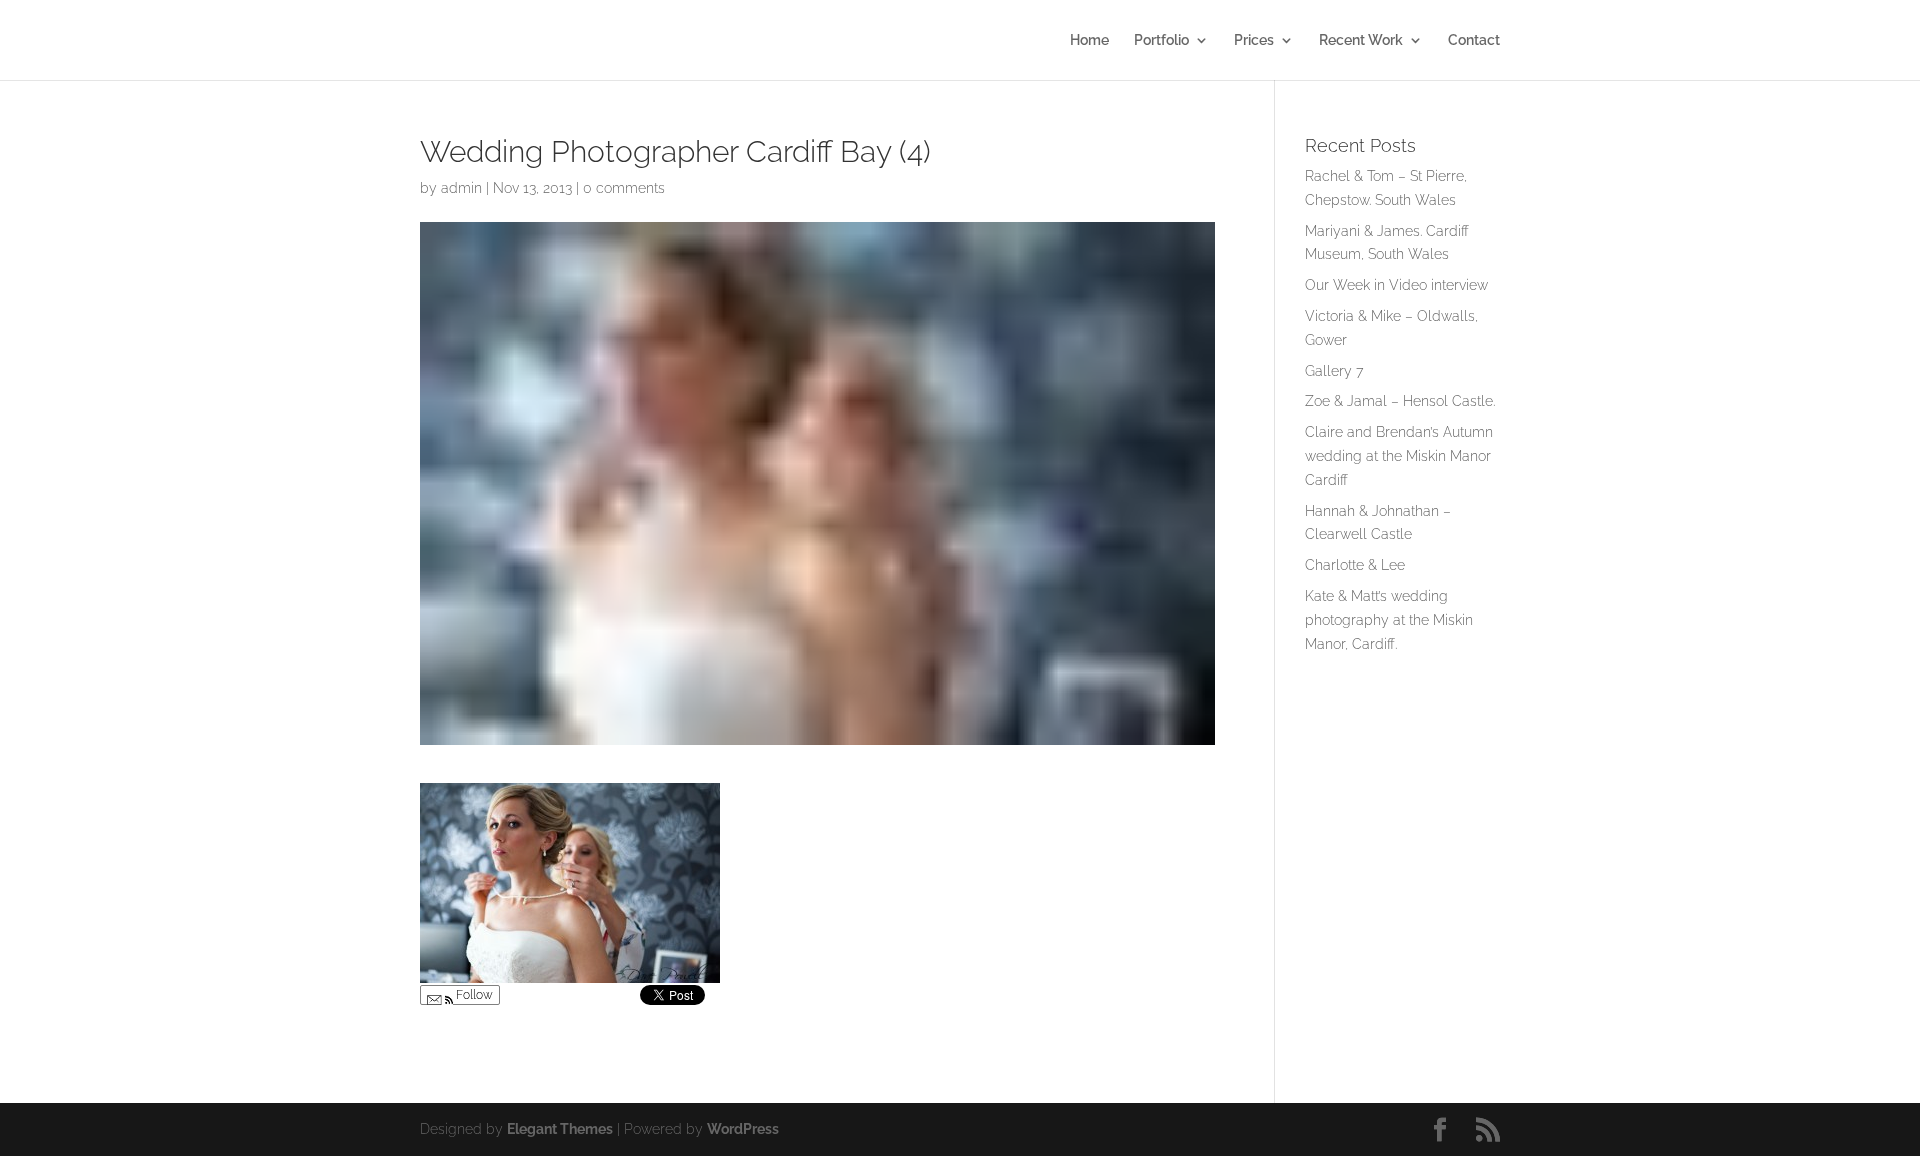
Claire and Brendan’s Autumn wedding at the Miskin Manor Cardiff (1399, 456)
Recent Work (1361, 40)
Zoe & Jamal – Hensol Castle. (1400, 401)
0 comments (624, 188)
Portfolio (1161, 40)
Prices (1254, 40)
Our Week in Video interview (1396, 285)
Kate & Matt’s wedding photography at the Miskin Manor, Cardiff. (1389, 620)
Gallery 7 (1334, 371)
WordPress (743, 1129)
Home (1089, 40)
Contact (1474, 40)
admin (461, 188)
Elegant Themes (560, 1129)
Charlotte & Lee (1355, 565)
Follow (473, 995)
